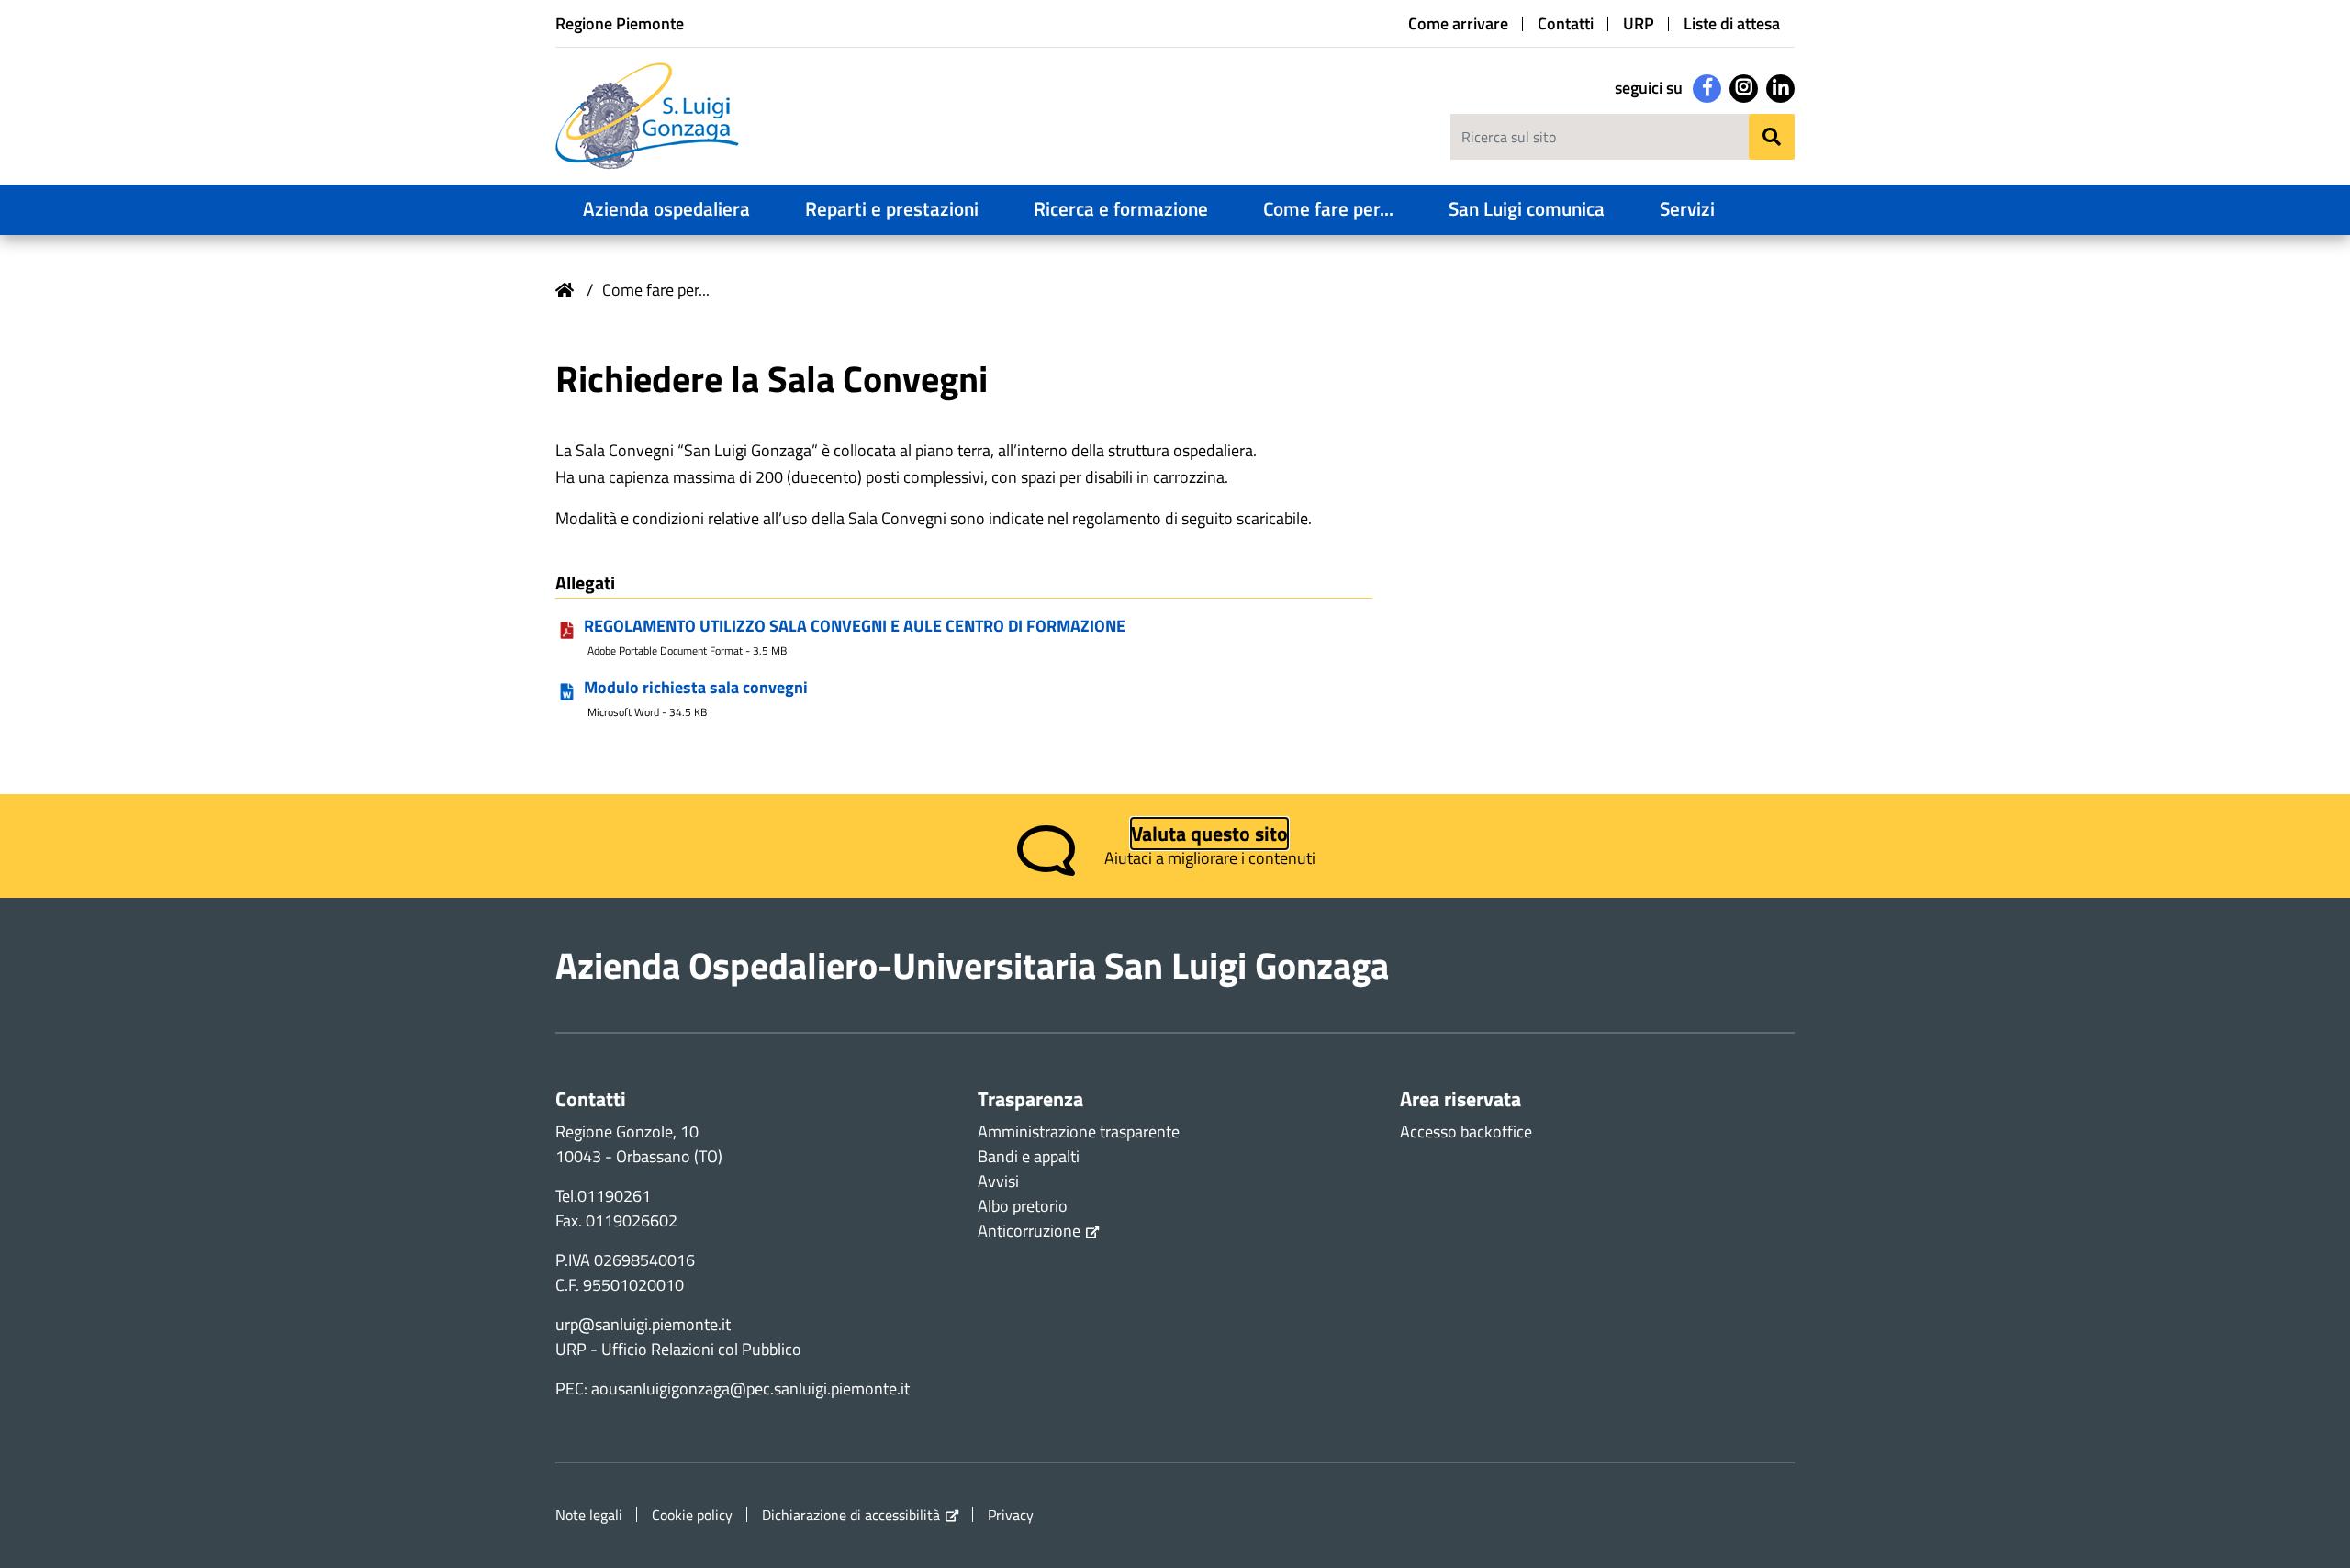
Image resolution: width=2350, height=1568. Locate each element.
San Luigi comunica (1527, 208)
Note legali (589, 1515)
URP (1639, 24)
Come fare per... (1328, 208)
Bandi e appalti (1029, 1156)
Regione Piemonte (620, 23)
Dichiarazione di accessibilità (851, 1515)
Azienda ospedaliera (666, 208)
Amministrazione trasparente (1079, 1131)
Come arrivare (1458, 24)
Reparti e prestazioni (892, 208)
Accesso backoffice (1466, 1131)
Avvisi (998, 1181)
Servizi (1687, 208)
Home (565, 290)
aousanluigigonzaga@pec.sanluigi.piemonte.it (750, 1389)
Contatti (1566, 24)
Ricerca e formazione (1121, 208)
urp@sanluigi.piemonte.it (643, 1324)
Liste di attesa (1732, 24)
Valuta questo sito (1209, 834)
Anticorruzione (1029, 1231)
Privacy (1011, 1515)
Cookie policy (692, 1515)
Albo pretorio (1023, 1206)
